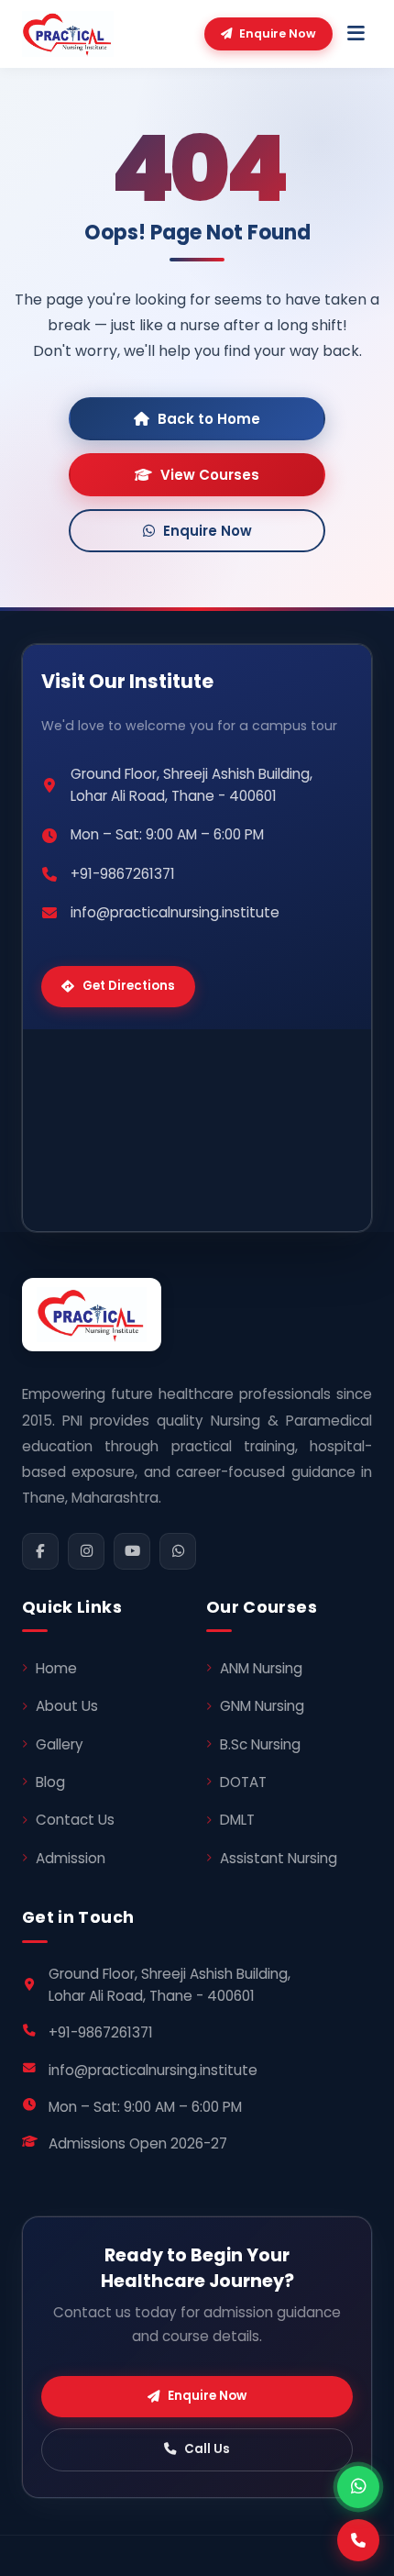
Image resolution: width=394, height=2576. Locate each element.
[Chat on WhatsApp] (358, 2487)
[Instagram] (86, 1551)
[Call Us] (358, 2540)
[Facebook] (40, 1551)
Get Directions (129, 986)
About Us (67, 1706)
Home (56, 1668)
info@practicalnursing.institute (175, 912)
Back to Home (209, 419)
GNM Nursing (262, 1706)
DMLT (237, 1820)
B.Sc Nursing (260, 1744)
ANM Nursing (261, 1668)
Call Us (207, 2449)
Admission (71, 1858)
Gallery (60, 1744)
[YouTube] (132, 1551)
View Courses (210, 475)
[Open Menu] (356, 34)
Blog (50, 1782)
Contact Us (75, 1820)
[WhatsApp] (178, 1551)
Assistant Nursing (279, 1858)
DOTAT (243, 1782)
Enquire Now (278, 33)
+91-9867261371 (123, 874)
